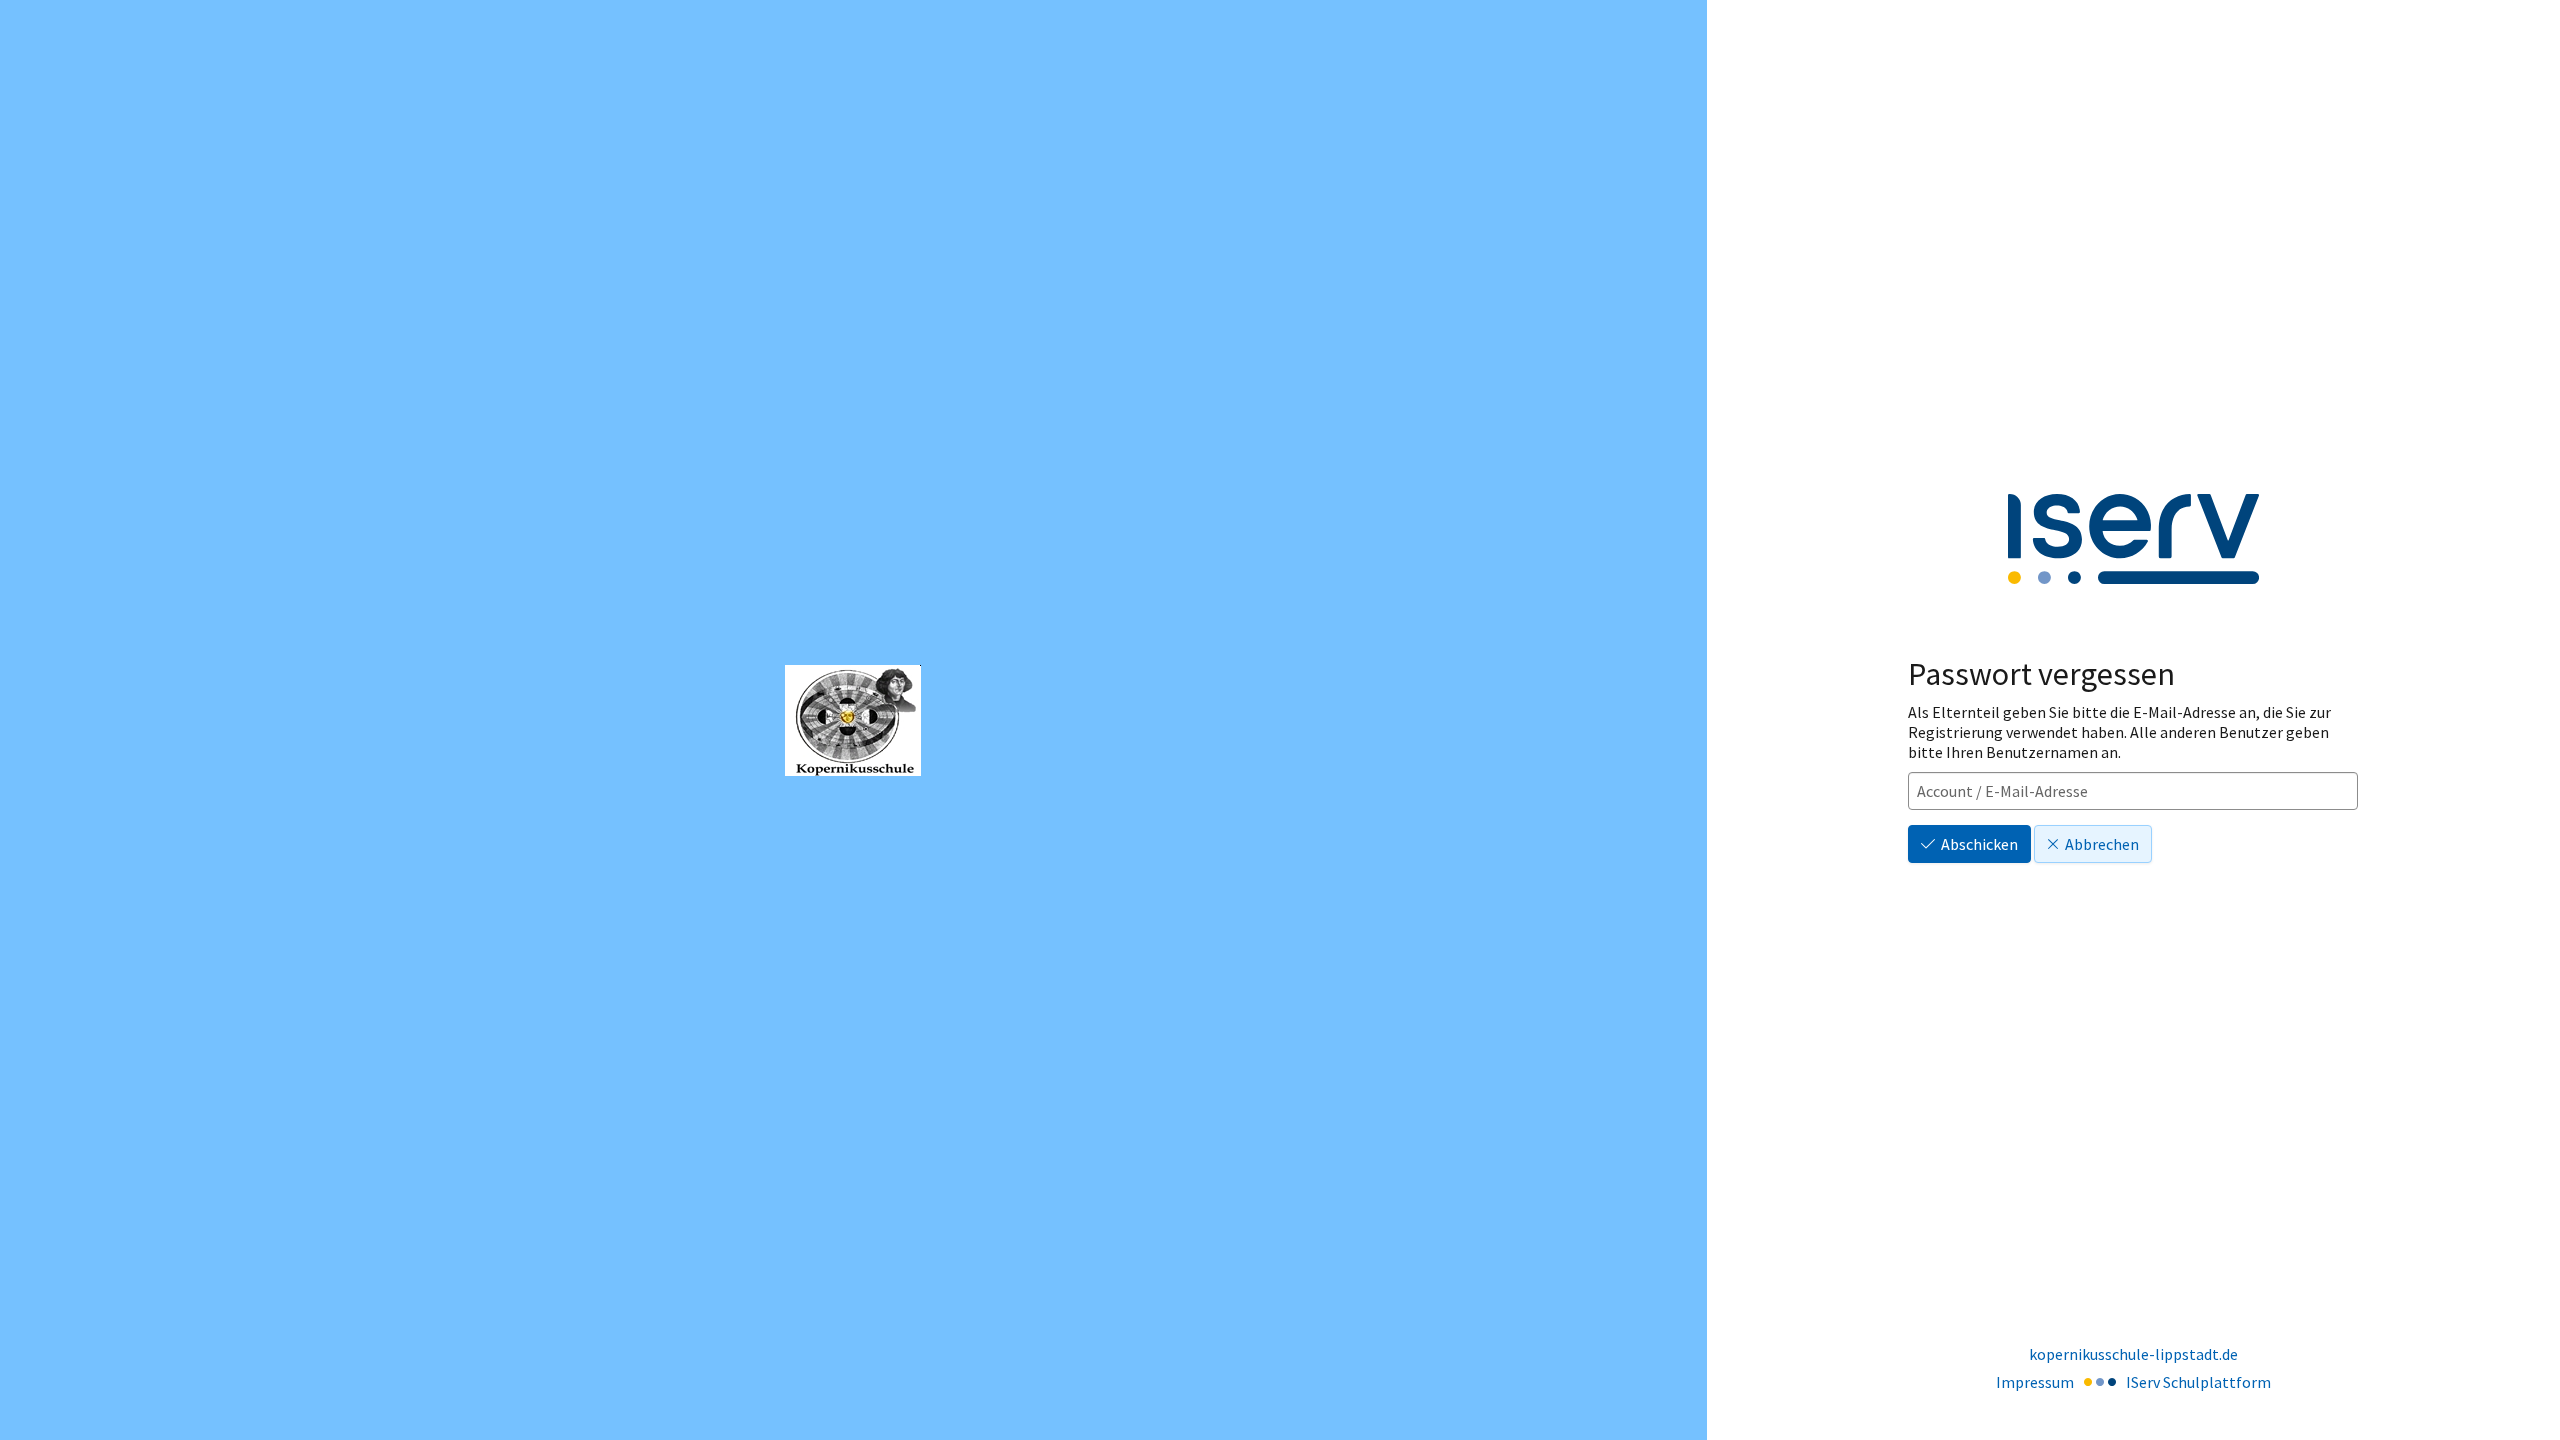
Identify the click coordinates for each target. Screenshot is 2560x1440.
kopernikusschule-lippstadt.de (2133, 1354)
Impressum (2035, 1382)
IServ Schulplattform (2198, 1382)
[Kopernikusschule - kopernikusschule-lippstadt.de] (853, 720)
